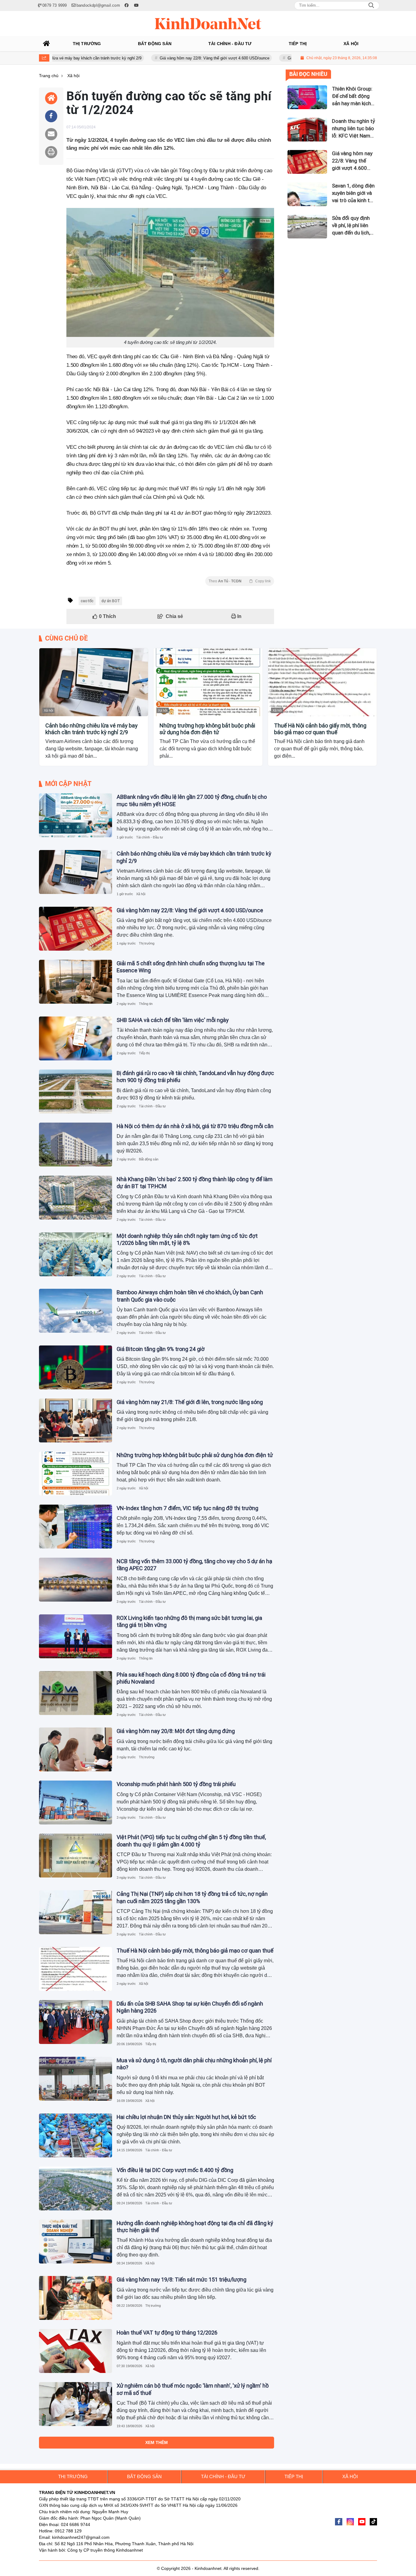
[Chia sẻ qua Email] (51, 134)
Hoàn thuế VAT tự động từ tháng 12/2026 (167, 2333)
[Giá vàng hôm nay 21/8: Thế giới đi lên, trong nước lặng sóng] (76, 1420)
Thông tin (146, 1004)
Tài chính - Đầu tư (150, 837)
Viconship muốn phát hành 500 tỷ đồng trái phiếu (176, 1784)
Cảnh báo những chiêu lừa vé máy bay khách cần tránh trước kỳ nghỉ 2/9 (92, 729)
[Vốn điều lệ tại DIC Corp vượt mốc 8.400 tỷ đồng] (76, 2188)
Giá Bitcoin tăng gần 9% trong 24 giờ (161, 1349)
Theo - (240, 581)
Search (371, 5)
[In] (51, 152)
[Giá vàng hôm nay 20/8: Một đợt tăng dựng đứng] (76, 1749)
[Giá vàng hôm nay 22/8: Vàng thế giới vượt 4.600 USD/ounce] (76, 929)
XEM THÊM (157, 2442)
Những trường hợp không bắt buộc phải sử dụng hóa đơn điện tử (207, 729)
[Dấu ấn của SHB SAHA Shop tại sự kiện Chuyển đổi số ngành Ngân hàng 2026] (76, 2022)
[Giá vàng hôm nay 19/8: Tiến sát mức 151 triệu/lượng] (76, 2298)
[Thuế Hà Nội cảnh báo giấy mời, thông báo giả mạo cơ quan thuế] (322, 682)
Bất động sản (149, 1159)
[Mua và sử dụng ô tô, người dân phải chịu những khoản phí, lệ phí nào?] (76, 2079)
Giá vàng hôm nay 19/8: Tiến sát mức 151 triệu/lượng (182, 2279)
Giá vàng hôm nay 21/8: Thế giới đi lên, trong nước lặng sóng (190, 1402)
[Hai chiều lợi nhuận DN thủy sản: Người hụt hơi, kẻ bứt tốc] (76, 2135)
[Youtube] (362, 2522)
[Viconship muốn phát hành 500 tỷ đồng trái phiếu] (76, 1802)
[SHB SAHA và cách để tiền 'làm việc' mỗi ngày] (76, 1038)
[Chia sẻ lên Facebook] (51, 116)
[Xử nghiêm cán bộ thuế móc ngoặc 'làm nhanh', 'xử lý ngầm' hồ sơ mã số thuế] (76, 2404)
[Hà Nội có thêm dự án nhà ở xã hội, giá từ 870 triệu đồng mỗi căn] (76, 1145)
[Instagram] (350, 2522)
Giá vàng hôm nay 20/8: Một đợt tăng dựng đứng (176, 1731)
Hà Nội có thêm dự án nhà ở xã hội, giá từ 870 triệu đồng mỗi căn (195, 1126)
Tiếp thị (144, 1053)
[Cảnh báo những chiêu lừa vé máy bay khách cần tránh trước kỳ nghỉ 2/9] (94, 682)
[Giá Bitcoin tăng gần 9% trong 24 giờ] (76, 1367)
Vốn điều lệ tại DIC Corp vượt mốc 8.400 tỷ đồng (175, 2170)
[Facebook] (339, 2522)
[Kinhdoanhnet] (208, 23)
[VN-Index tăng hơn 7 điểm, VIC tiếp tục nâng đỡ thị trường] (76, 1527)
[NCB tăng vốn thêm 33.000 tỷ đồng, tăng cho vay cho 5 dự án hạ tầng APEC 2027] (76, 1580)
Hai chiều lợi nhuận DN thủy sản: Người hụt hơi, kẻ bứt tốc (186, 2117)
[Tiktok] (373, 2522)
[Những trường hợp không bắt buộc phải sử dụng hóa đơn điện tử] (208, 682)
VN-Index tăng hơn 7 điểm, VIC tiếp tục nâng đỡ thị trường (187, 1508)
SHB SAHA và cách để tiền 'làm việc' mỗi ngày (173, 1020)
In (239, 616)
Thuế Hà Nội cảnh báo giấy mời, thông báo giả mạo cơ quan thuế (320, 729)
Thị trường (147, 943)
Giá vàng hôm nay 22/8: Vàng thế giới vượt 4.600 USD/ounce (158, 58)
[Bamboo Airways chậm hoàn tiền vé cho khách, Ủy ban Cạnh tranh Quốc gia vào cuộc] (76, 1311)
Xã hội (48, 710)
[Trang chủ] (47, 44)
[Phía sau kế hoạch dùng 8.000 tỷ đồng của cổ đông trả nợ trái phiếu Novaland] (76, 1693)
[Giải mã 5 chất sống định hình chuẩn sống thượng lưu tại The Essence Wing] (76, 982)
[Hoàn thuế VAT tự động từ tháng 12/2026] (76, 2351)
